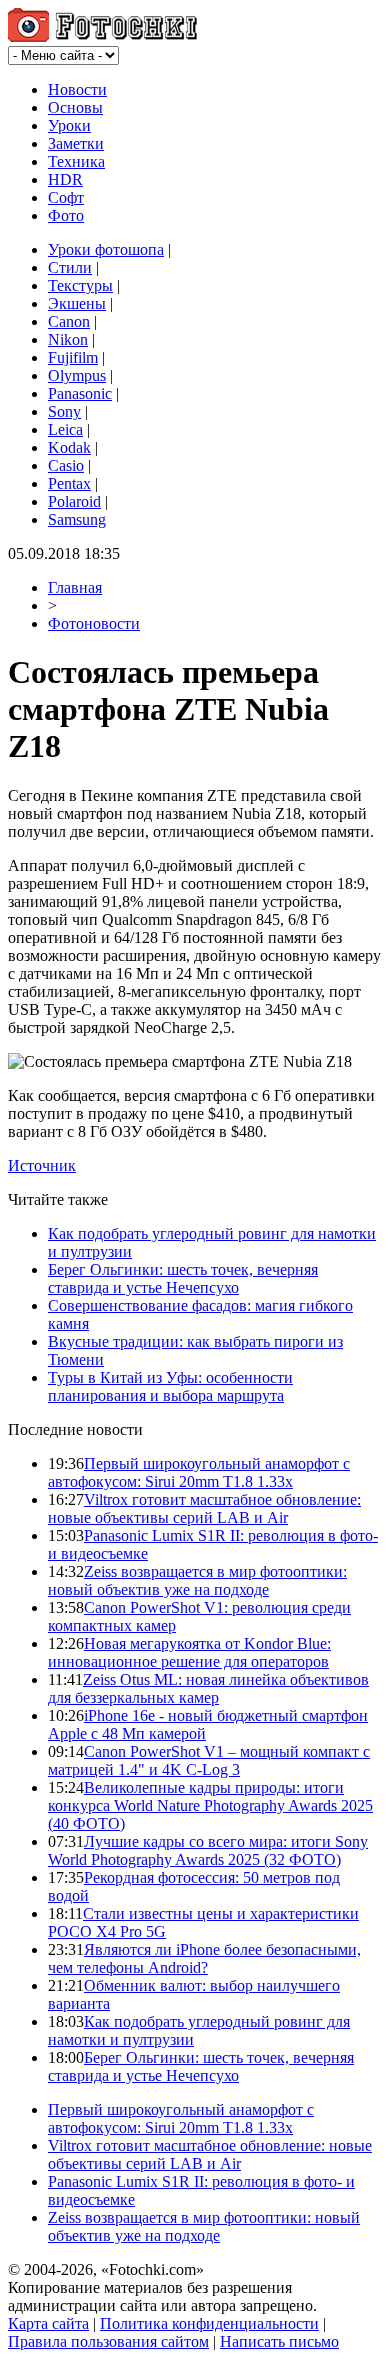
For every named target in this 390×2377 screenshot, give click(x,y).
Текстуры (80, 285)
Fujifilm (73, 357)
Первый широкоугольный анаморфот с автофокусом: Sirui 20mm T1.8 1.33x (199, 1472)
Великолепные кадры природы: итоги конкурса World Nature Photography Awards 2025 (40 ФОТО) (210, 1805)
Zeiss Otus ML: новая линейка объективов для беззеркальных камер (208, 1688)
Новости (77, 89)
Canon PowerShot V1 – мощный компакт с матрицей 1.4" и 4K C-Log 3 (209, 1760)
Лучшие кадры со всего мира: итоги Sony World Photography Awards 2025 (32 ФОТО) (208, 1850)
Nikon (68, 339)
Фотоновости (94, 623)
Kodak (69, 447)
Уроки (69, 125)
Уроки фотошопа (106, 249)
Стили (70, 267)
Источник (42, 1165)
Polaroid (74, 501)
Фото (66, 215)
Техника (76, 161)
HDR (65, 179)
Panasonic (80, 393)
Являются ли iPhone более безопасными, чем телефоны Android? (204, 1958)
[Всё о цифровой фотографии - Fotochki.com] (102, 36)
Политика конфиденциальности (209, 2323)
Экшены (77, 303)
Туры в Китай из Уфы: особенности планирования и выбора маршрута (170, 1386)
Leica (65, 429)
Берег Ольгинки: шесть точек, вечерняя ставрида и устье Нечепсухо (183, 1278)
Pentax (69, 483)
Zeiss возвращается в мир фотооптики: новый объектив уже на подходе (197, 1580)
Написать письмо (279, 2341)
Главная (75, 587)
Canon (69, 321)
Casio (66, 465)
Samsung (77, 519)
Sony (64, 411)
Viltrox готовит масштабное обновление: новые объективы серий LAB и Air (204, 1508)
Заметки (76, 143)
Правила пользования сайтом (108, 2341)
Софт (66, 197)
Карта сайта (48, 2323)
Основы (75, 107)
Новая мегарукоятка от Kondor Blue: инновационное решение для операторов (189, 1652)
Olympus (77, 375)
